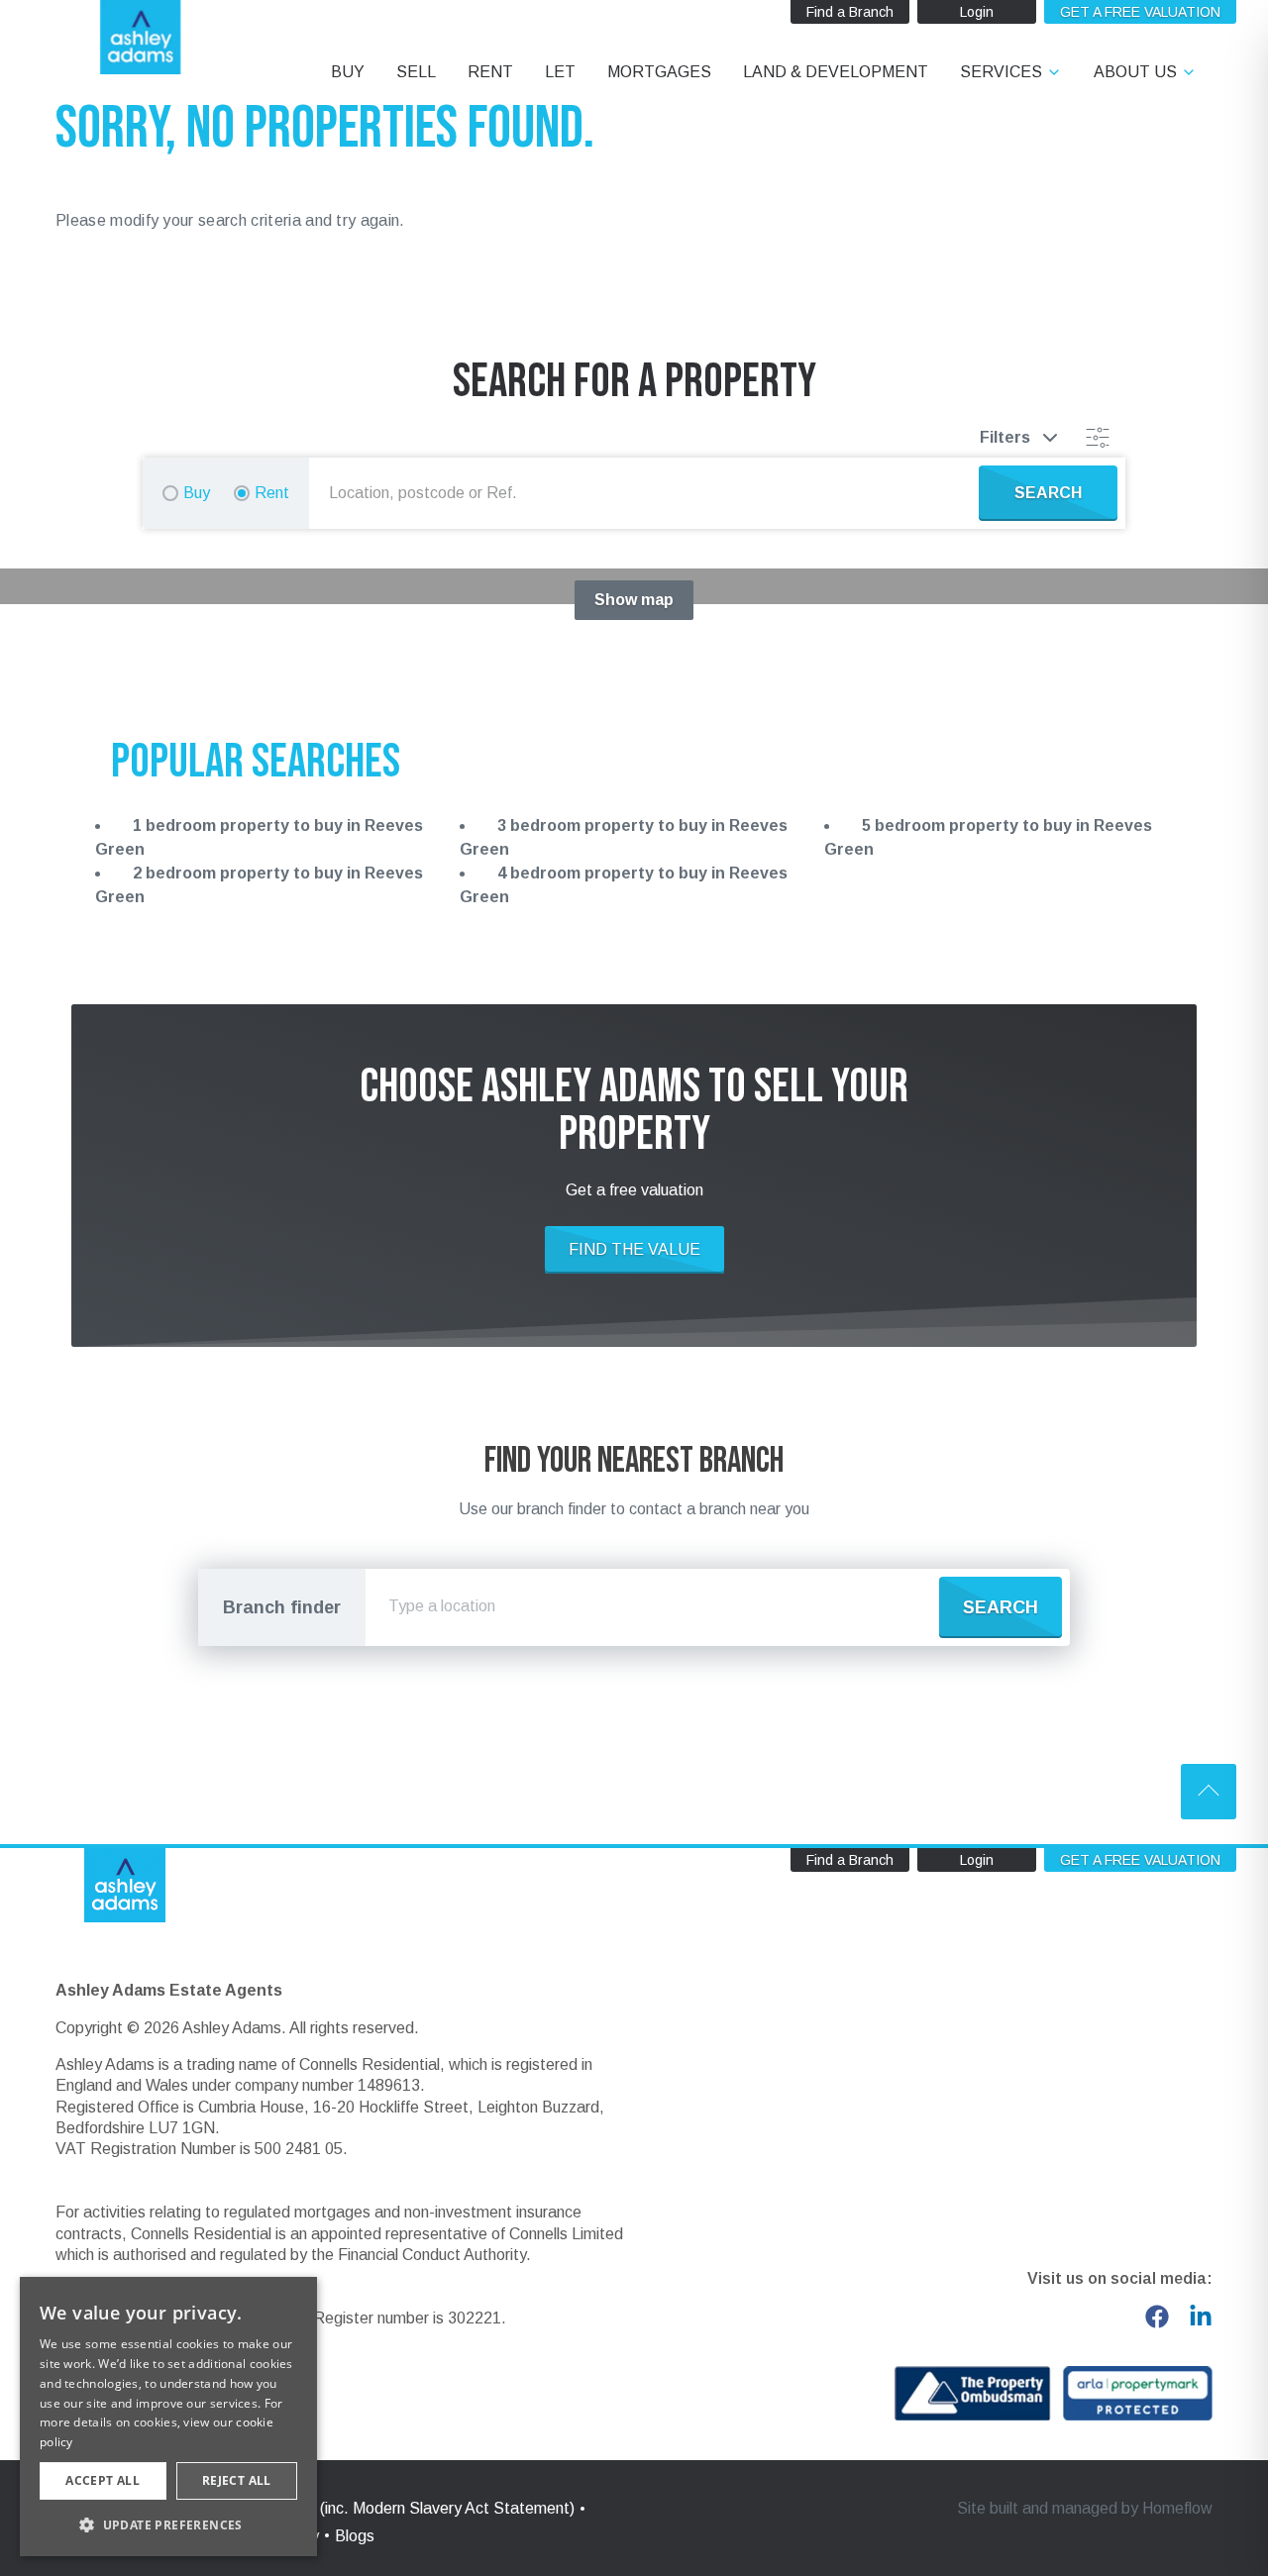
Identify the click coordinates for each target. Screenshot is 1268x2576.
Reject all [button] (237, 2480)
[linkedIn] (1201, 2317)
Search (1001, 1607)
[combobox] (648, 493)
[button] (168, 2524)
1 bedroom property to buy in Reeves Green (259, 837)
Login (977, 12)
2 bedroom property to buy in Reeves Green (259, 885)
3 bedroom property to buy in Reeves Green (624, 837)
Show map (634, 600)
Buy (197, 493)
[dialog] (168, 2417)
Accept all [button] (103, 2480)
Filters (1005, 437)
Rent (272, 493)
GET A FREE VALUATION (1140, 12)
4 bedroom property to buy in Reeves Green (624, 885)
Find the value (634, 1249)
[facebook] (1157, 2317)
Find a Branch (850, 12)
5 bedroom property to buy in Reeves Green (988, 837)
